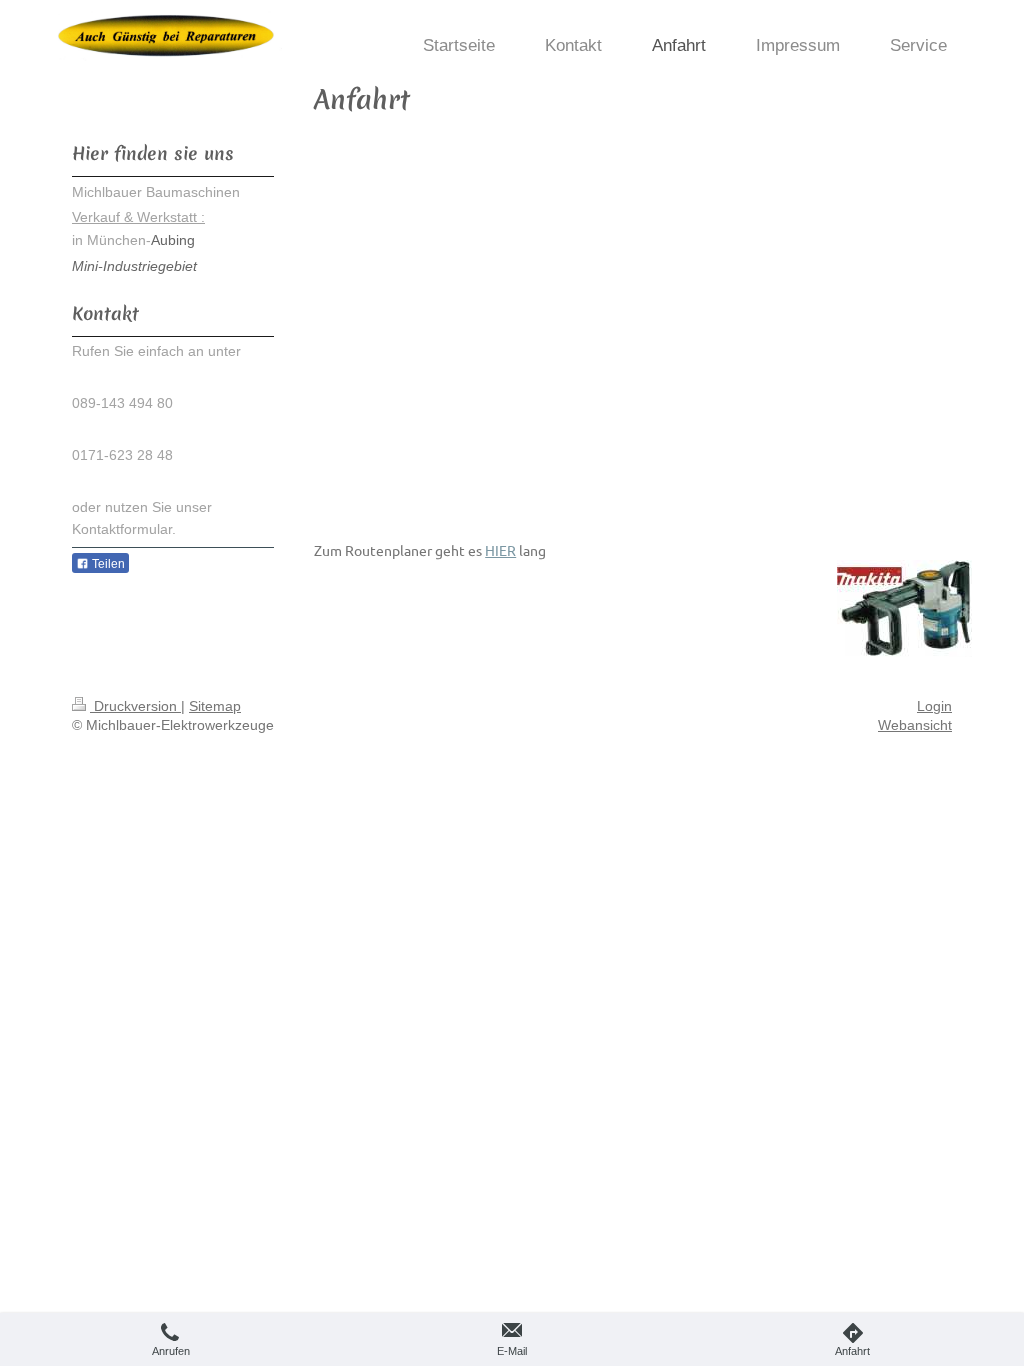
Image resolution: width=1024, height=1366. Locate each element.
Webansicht (915, 725)
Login (934, 706)
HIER (500, 550)
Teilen (107, 564)
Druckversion (135, 706)
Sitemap (215, 706)
